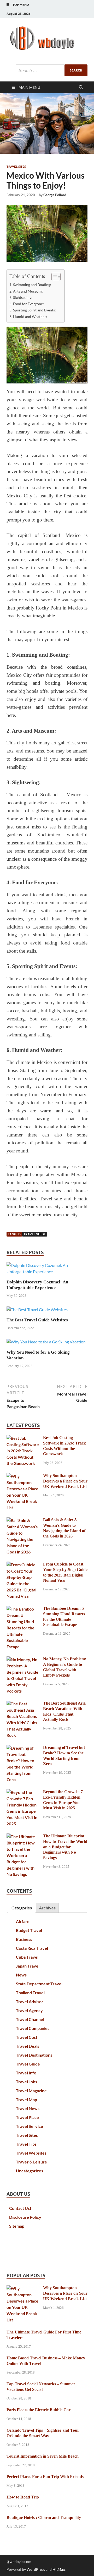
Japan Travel (28, 1966)
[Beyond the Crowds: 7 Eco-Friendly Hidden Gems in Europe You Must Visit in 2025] (23, 1792)
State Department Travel (39, 1984)
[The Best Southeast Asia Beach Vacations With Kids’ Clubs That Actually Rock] (23, 1704)
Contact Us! (20, 2208)
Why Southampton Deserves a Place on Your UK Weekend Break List (65, 1481)
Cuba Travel (27, 1957)
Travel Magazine (31, 2091)
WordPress (36, 2569)
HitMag (59, 2569)
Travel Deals (28, 2046)
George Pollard (55, 195)
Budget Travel (29, 1930)
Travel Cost (27, 2037)
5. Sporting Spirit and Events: (33, 310)
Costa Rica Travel (32, 1948)
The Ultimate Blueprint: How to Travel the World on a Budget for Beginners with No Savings (65, 1847)
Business (24, 1939)
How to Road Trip (23, 2497)
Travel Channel (30, 2019)
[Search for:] (52, 70)
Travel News (28, 2108)
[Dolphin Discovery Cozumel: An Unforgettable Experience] (47, 1270)
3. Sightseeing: (21, 297)
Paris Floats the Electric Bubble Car (39, 2410)
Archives (47, 1908)
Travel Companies (33, 2028)
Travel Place (27, 2117)
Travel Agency (29, 2010)
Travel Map (27, 2099)
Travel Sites (16, 167)
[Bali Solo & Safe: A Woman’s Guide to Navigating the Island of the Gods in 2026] (23, 1520)
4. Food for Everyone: (27, 304)
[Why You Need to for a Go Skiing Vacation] (46, 1344)
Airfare (23, 1921)
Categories (22, 1908)
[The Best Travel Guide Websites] (37, 1311)
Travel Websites (31, 2153)
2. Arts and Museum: (26, 291)
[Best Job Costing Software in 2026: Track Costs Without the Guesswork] (23, 1438)
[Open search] (81, 87)
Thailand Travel (30, 1993)
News (21, 1975)
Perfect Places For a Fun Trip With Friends (45, 2477)
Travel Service (30, 2126)
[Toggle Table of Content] (53, 277)
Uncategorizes (30, 2171)
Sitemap (17, 2226)
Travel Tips (26, 2144)
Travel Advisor (30, 2001)
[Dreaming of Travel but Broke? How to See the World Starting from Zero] (23, 1748)
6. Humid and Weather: (28, 317)
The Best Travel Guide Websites (37, 1320)
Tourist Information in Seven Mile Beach (43, 2456)
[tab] (21, 1908)
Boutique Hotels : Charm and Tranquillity (44, 2517)
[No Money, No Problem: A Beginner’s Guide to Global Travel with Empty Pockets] (23, 1659)
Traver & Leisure (31, 2162)
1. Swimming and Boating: (30, 285)
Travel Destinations (34, 2055)
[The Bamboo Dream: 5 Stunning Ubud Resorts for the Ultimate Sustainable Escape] (23, 1609)
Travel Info (26, 2073)
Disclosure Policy (25, 2217)
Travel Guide (35, 1234)
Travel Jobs (27, 2082)
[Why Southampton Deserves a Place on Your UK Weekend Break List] (23, 1476)
